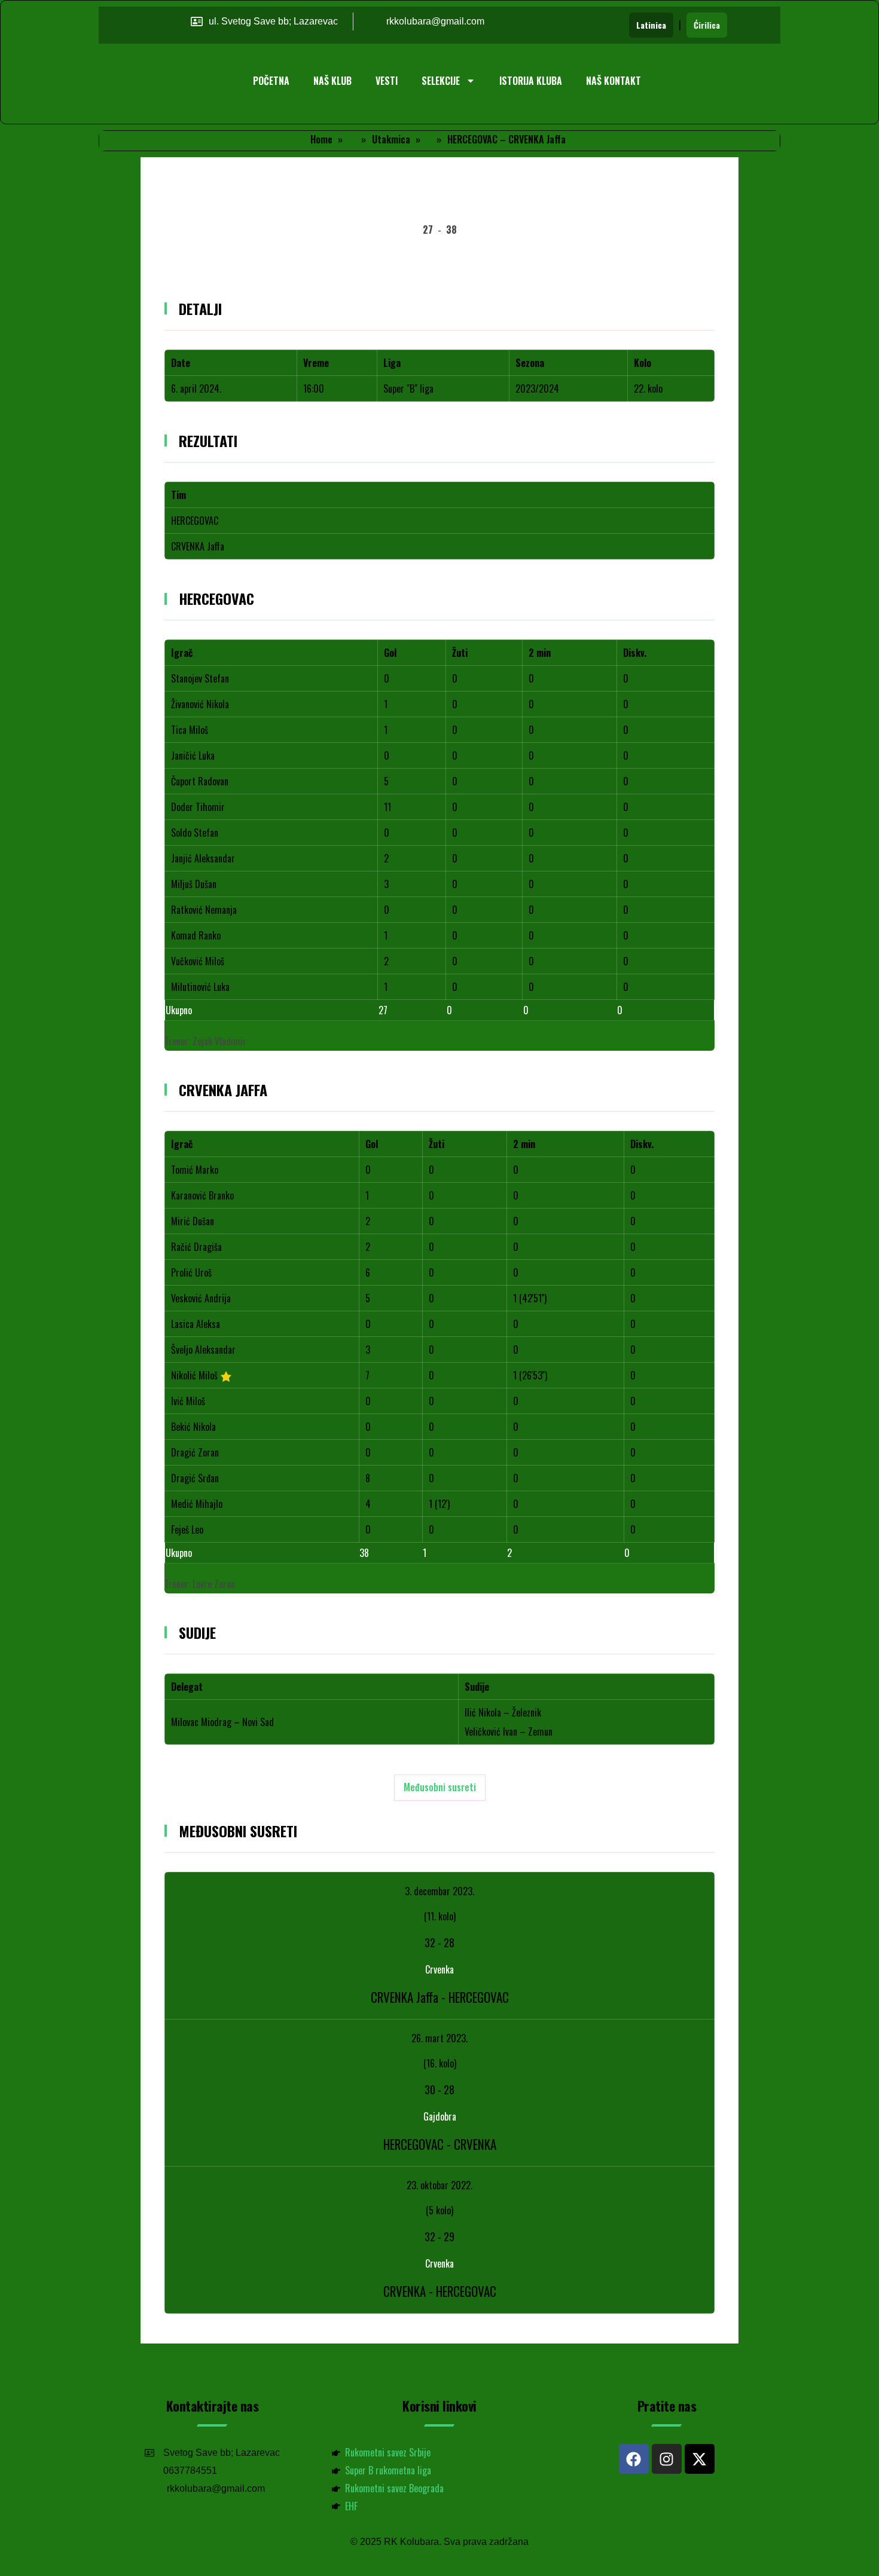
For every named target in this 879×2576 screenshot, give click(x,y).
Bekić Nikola (193, 1427)
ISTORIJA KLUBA (531, 81)
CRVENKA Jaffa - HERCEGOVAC (440, 1997)
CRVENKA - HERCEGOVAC (440, 2291)
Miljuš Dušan (194, 884)
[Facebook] (634, 2459)
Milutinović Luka (200, 987)
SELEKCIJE (441, 81)
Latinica (651, 25)
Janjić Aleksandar (203, 858)
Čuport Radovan (200, 781)
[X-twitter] (700, 2459)
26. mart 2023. (439, 2038)
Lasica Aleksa (196, 1324)
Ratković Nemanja (204, 910)
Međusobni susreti (440, 1787)
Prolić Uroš (191, 1272)
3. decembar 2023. (439, 1891)
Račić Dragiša (196, 1247)
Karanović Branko (202, 1195)
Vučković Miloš (198, 961)
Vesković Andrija (201, 1298)
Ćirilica (707, 25)
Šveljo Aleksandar (203, 1350)
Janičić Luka (193, 755)
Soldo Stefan (195, 833)
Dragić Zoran (195, 1452)
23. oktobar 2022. (439, 2185)
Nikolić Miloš (194, 1375)
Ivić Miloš (188, 1401)
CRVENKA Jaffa (198, 546)
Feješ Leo (187, 1529)
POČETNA (271, 81)
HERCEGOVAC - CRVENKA (440, 2144)
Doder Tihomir (198, 807)
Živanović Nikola (200, 704)
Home (321, 139)
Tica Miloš (190, 730)
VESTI (387, 81)
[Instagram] (667, 2459)
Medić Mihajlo (197, 1504)
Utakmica (391, 139)
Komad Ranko (196, 935)
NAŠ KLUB (332, 81)
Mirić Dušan (193, 1221)
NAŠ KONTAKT (614, 81)
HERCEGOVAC (195, 521)
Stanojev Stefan (200, 678)
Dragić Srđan (195, 1478)
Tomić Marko (195, 1170)
